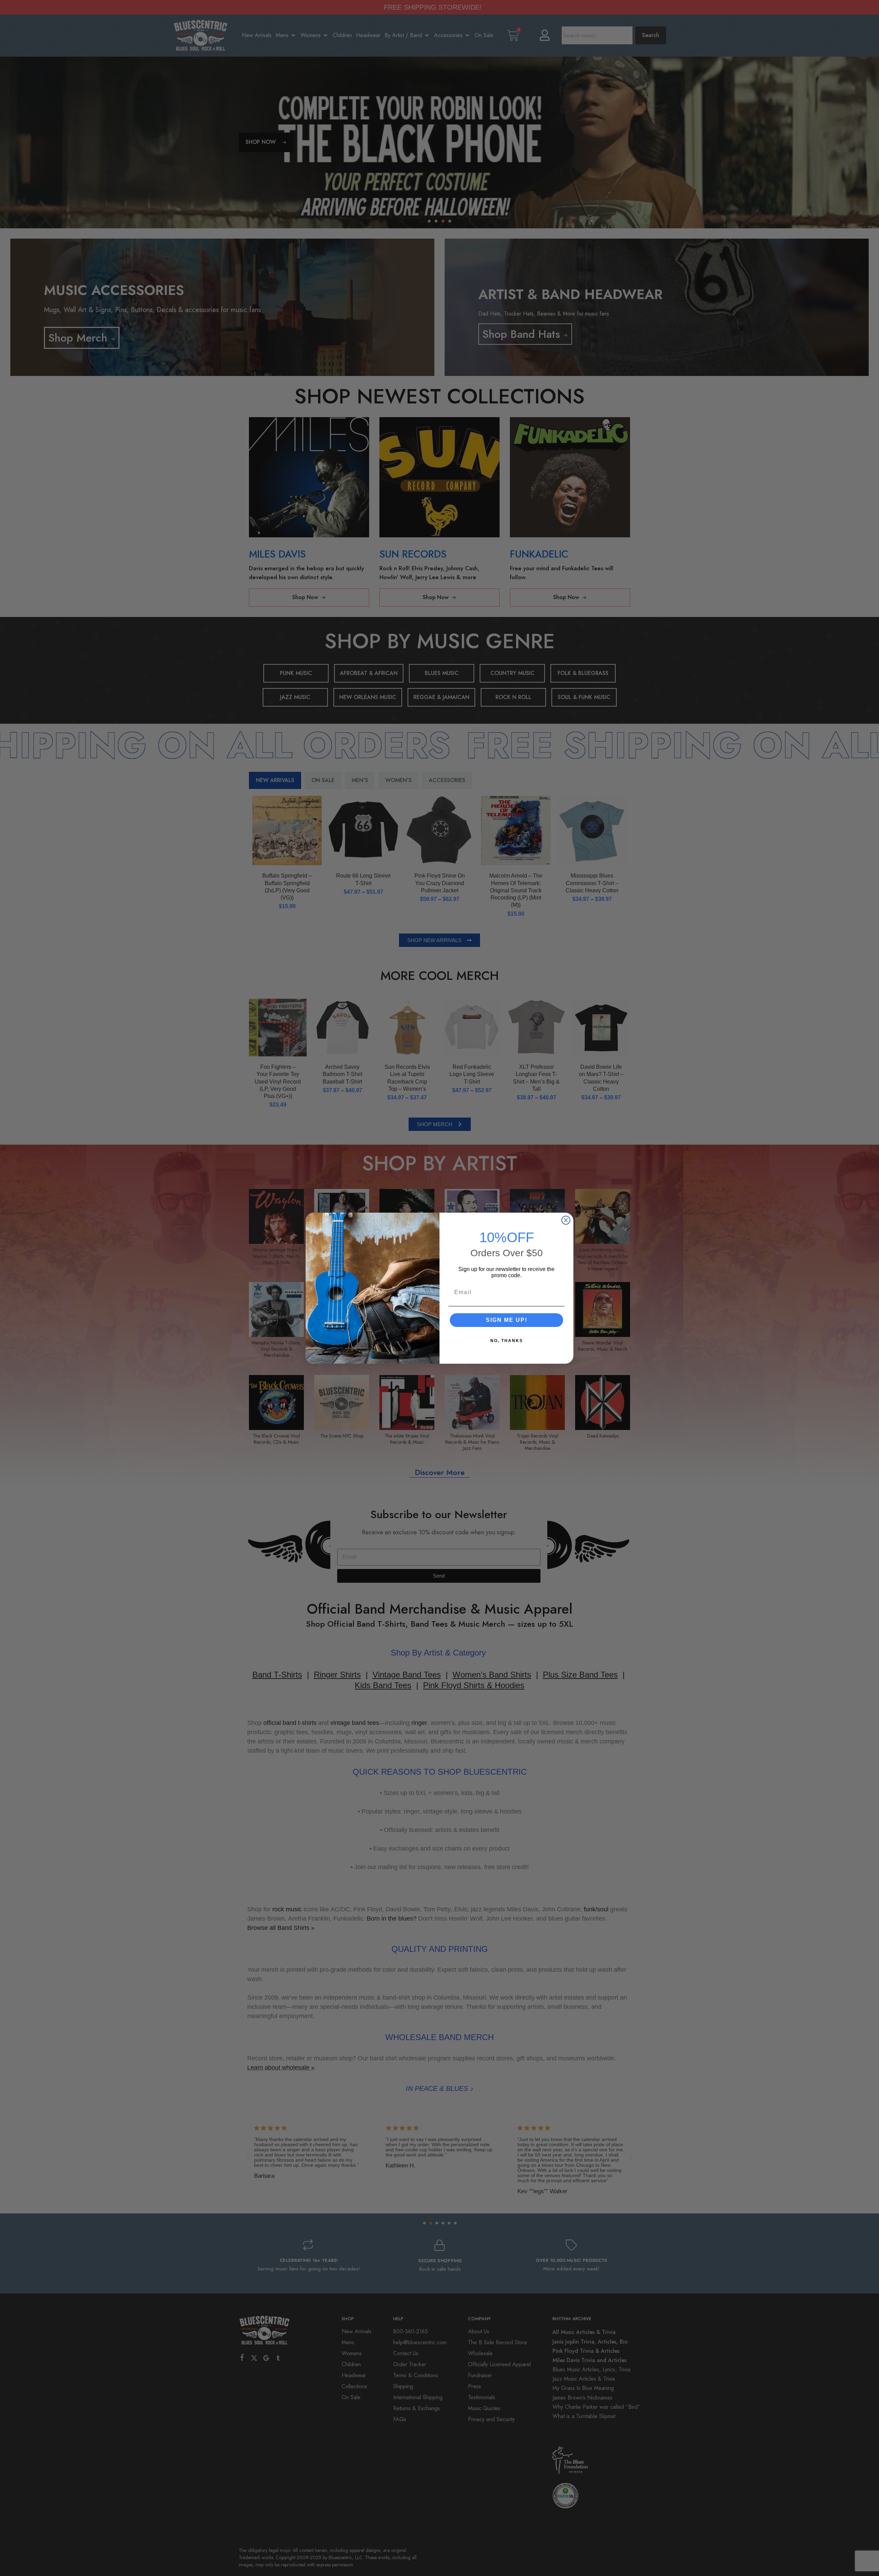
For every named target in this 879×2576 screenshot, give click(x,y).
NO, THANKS (507, 1341)
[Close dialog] (566, 1220)
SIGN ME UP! (507, 1320)
